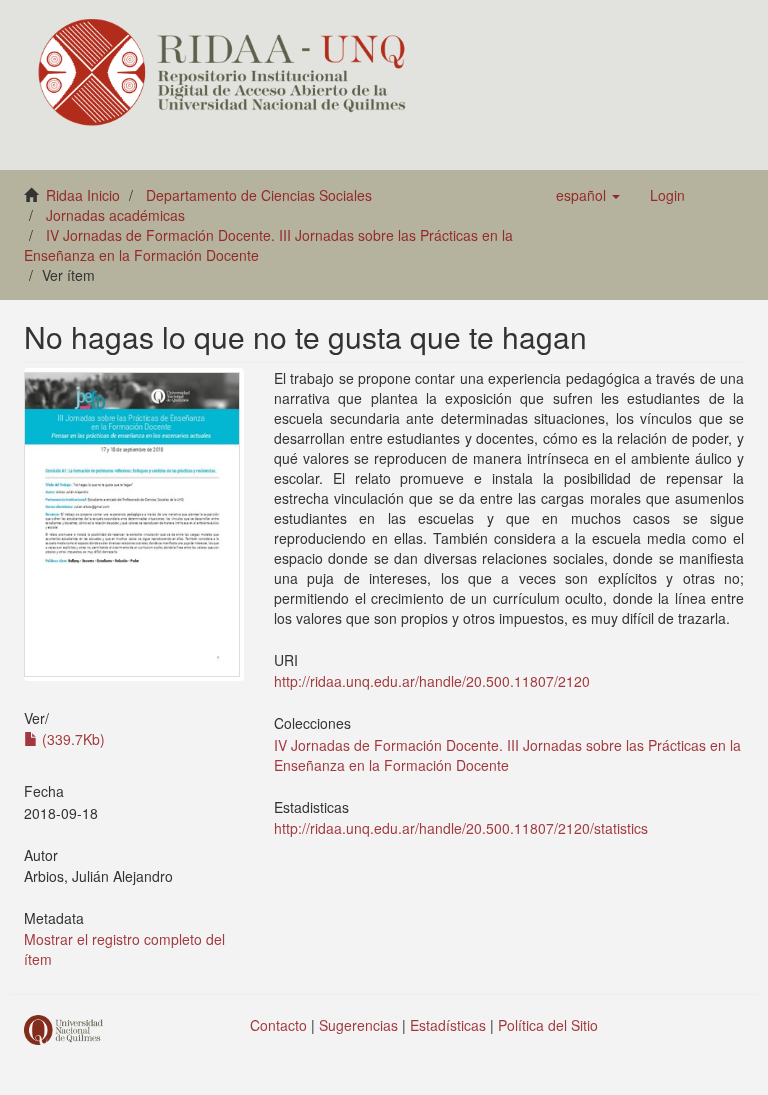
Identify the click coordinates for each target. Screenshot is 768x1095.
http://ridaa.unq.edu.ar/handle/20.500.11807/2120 (432, 681)
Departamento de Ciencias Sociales (259, 195)
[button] (588, 195)
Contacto (278, 1025)
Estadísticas (448, 1025)
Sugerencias (358, 1025)
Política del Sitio (548, 1025)
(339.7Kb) (71, 739)
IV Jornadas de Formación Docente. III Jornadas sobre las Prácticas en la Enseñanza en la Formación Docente (507, 755)
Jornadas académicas (115, 215)
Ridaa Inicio (83, 195)
